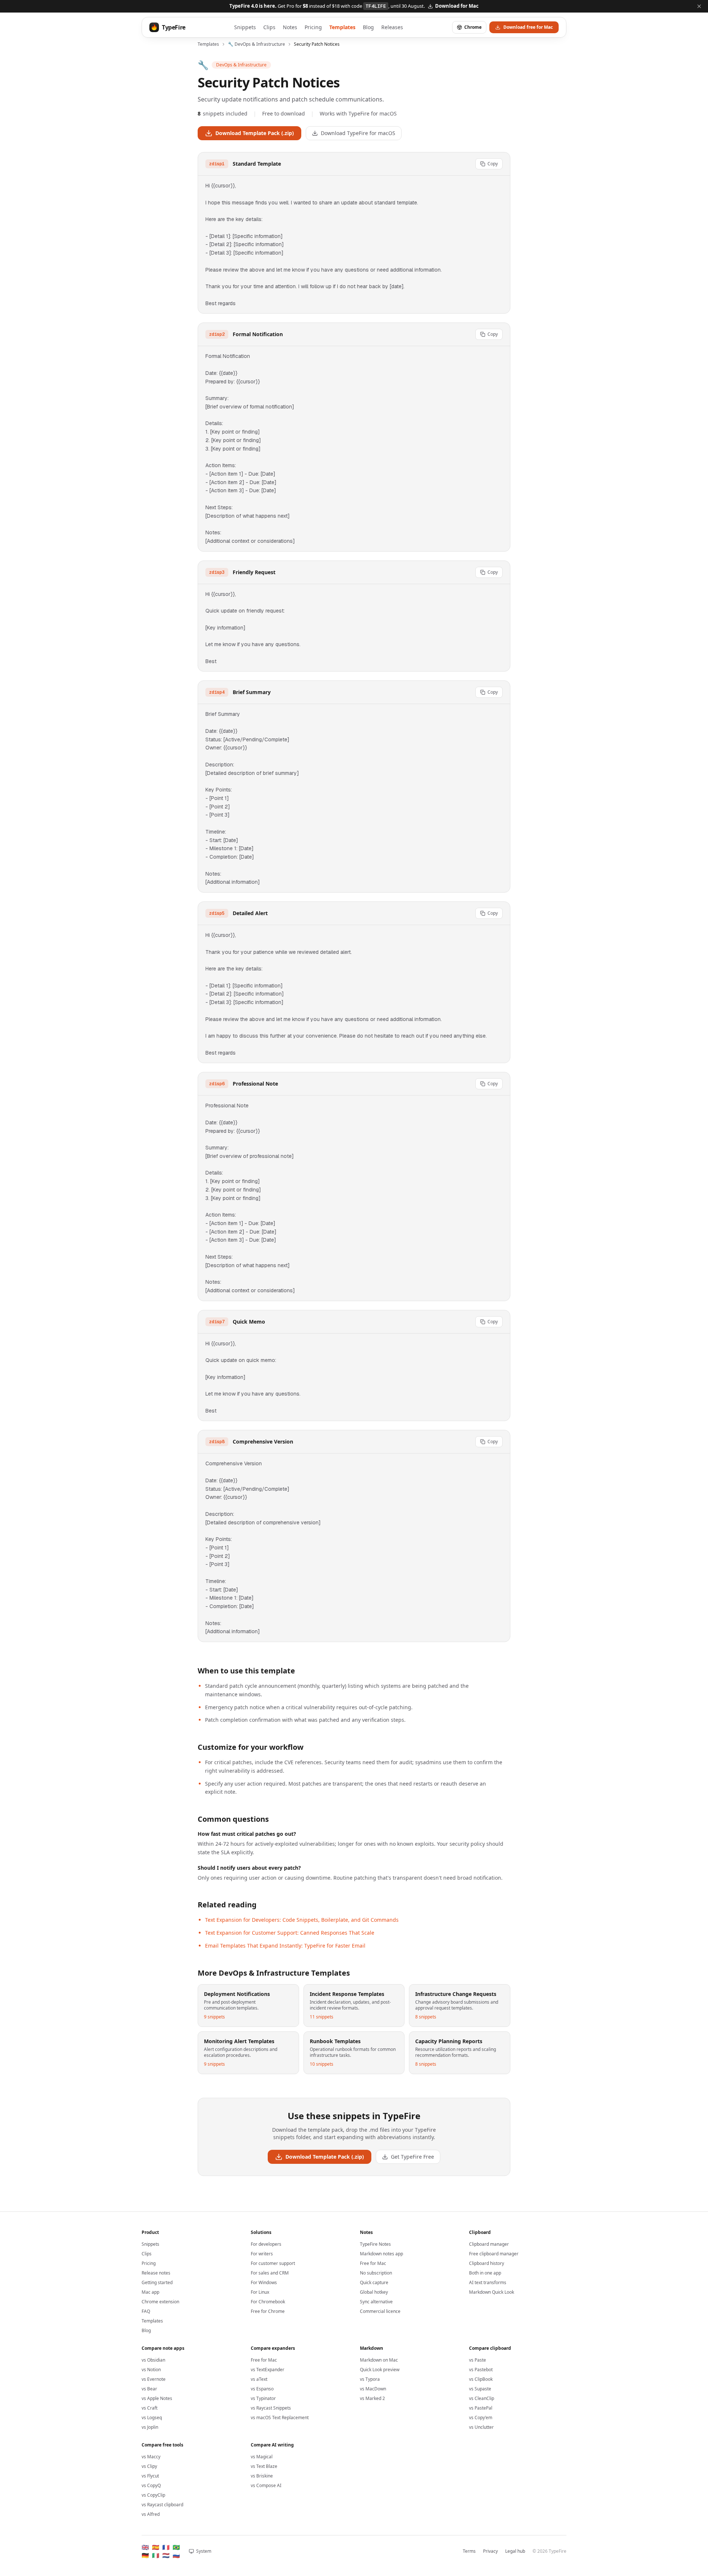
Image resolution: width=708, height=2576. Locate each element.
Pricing (313, 27)
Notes (290, 27)
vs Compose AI (266, 2485)
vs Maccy (151, 2457)
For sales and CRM (270, 2273)
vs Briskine (262, 2476)
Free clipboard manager (494, 2254)
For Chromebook (268, 2302)
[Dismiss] (699, 6)
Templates (342, 27)
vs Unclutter (481, 2427)
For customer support (273, 2263)
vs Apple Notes (157, 2398)
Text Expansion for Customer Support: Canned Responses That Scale (290, 1933)
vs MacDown (373, 2389)
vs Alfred (151, 2514)
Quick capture (374, 2282)
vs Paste (478, 2360)
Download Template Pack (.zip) (255, 133)
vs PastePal (481, 2408)
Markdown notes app (381, 2254)
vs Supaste (480, 2389)
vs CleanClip (482, 2398)
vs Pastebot (481, 2370)
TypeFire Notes (375, 2244)
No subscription (376, 2273)
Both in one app (485, 2273)
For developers (266, 2244)
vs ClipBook (481, 2379)
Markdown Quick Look (492, 2292)
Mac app (150, 2292)
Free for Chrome (268, 2311)
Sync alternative (376, 2302)
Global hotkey (374, 2292)
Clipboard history (487, 2263)
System (204, 2551)
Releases (392, 27)
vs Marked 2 (372, 2398)
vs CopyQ (151, 2485)
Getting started (157, 2282)
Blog (368, 27)
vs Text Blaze (264, 2466)
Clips (269, 27)
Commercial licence (380, 2311)
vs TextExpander (268, 2370)
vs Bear (149, 2389)
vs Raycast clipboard (162, 2505)
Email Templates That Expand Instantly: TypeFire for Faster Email (285, 1946)
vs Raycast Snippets (271, 2408)
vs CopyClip (153, 2495)
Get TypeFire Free (412, 2157)
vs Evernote (154, 2379)
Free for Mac (373, 2263)
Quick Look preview (380, 2370)
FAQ (146, 2311)
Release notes (156, 2273)
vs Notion (151, 2370)
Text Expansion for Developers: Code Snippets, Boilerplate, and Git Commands (302, 1920)
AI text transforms (488, 2282)
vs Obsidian (153, 2360)
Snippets (245, 27)
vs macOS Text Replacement (280, 2418)
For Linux (260, 2292)
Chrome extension (160, 2302)
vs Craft (150, 2408)
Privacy (490, 2551)
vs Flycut (150, 2476)
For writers (262, 2254)
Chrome (473, 27)
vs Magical (262, 2457)
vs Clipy (149, 2466)
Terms (469, 2551)
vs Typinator (263, 2398)
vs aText (259, 2379)
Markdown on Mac (379, 2360)
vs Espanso (262, 2389)
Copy (493, 164)
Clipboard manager (489, 2244)
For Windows (264, 2282)
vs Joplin (150, 2427)
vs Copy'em (481, 2418)
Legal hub (515, 2551)
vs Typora (370, 2379)
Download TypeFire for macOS (358, 133)
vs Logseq (152, 2418)
